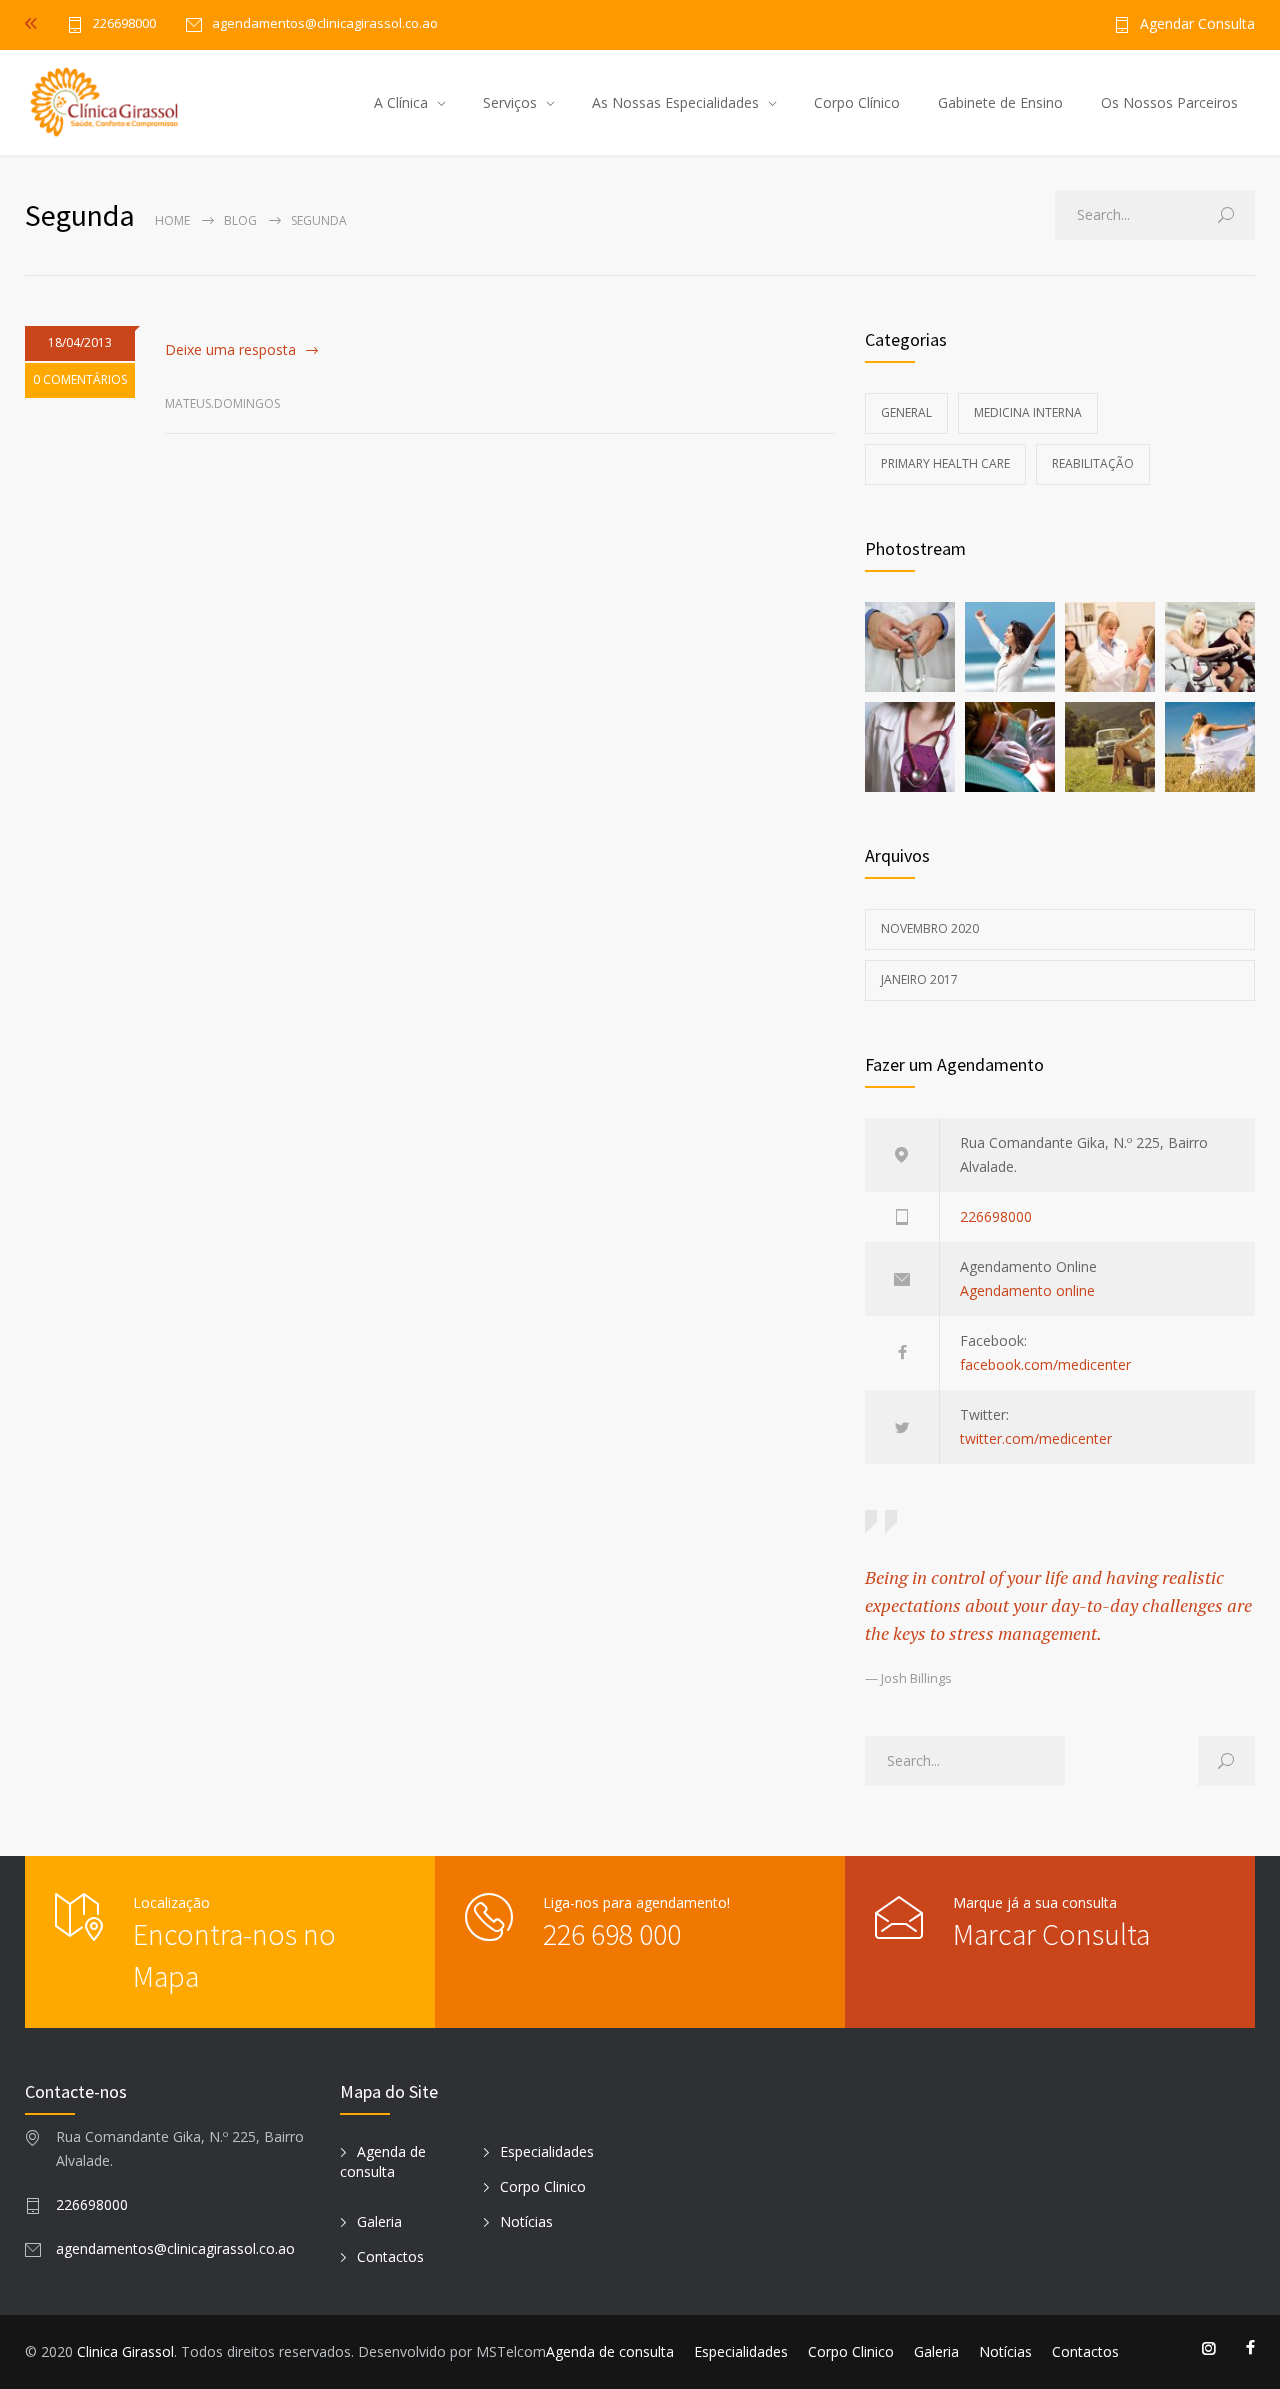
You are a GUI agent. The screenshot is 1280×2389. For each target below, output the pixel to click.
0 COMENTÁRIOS (80, 379)
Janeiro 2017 (919, 979)
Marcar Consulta (1051, 1934)
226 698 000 (612, 1934)
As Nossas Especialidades (675, 102)
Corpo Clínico (857, 102)
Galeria (379, 2221)
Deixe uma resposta (230, 349)
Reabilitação (1093, 463)
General (906, 412)
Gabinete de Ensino (1000, 102)
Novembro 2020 (930, 928)
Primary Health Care (945, 463)
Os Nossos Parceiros (1169, 102)
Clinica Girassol (125, 2351)
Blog (240, 220)
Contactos (390, 2256)
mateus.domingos (222, 403)
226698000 (124, 24)
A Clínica (401, 102)
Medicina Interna (1028, 412)
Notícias (526, 2221)
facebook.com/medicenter (1045, 1364)
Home (172, 220)
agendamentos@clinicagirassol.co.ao (175, 2248)
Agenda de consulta (383, 2162)
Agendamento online (1027, 1290)
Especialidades (547, 2151)
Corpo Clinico (543, 2186)
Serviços (510, 102)
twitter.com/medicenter (1036, 1438)
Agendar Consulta (1197, 25)
